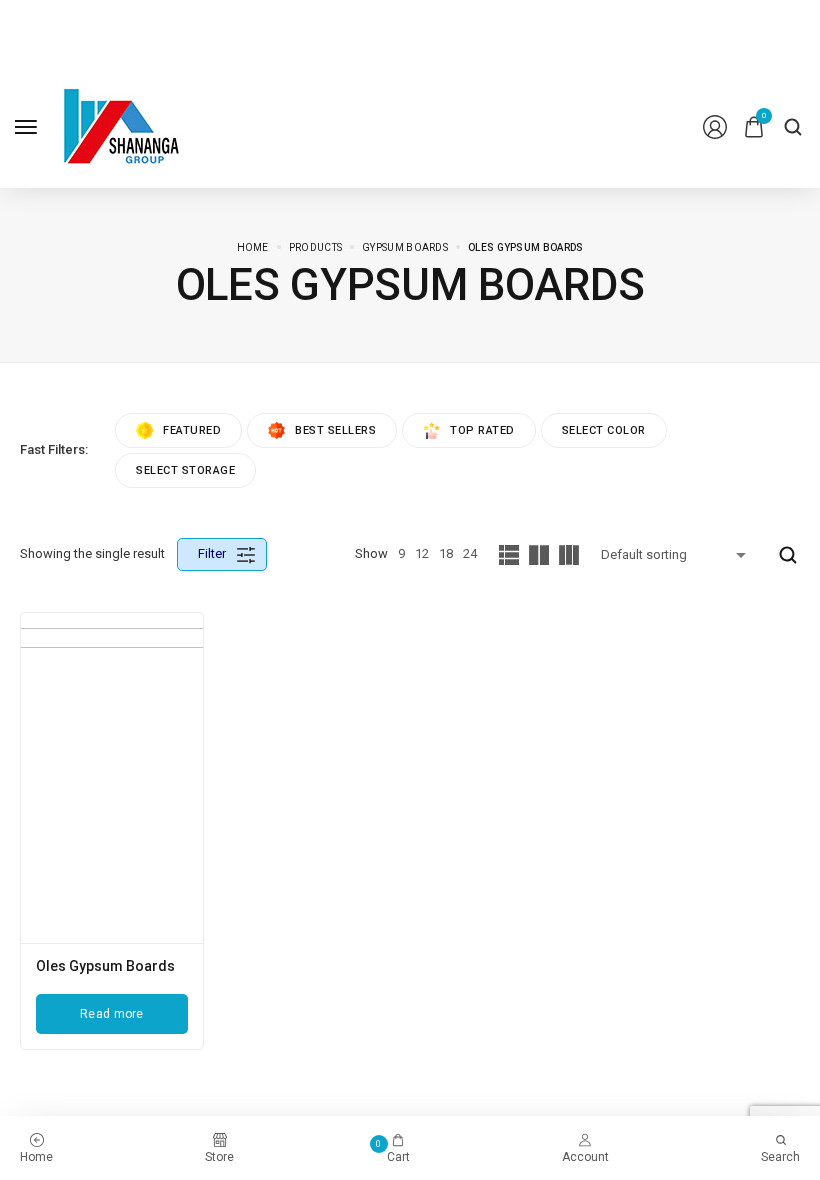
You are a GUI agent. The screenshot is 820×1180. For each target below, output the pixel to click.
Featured (192, 430)
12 (422, 553)
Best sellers (335, 430)
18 (446, 553)
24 (470, 553)
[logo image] (121, 125)
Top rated (482, 430)
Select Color (604, 430)
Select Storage (185, 470)
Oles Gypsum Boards (105, 966)
